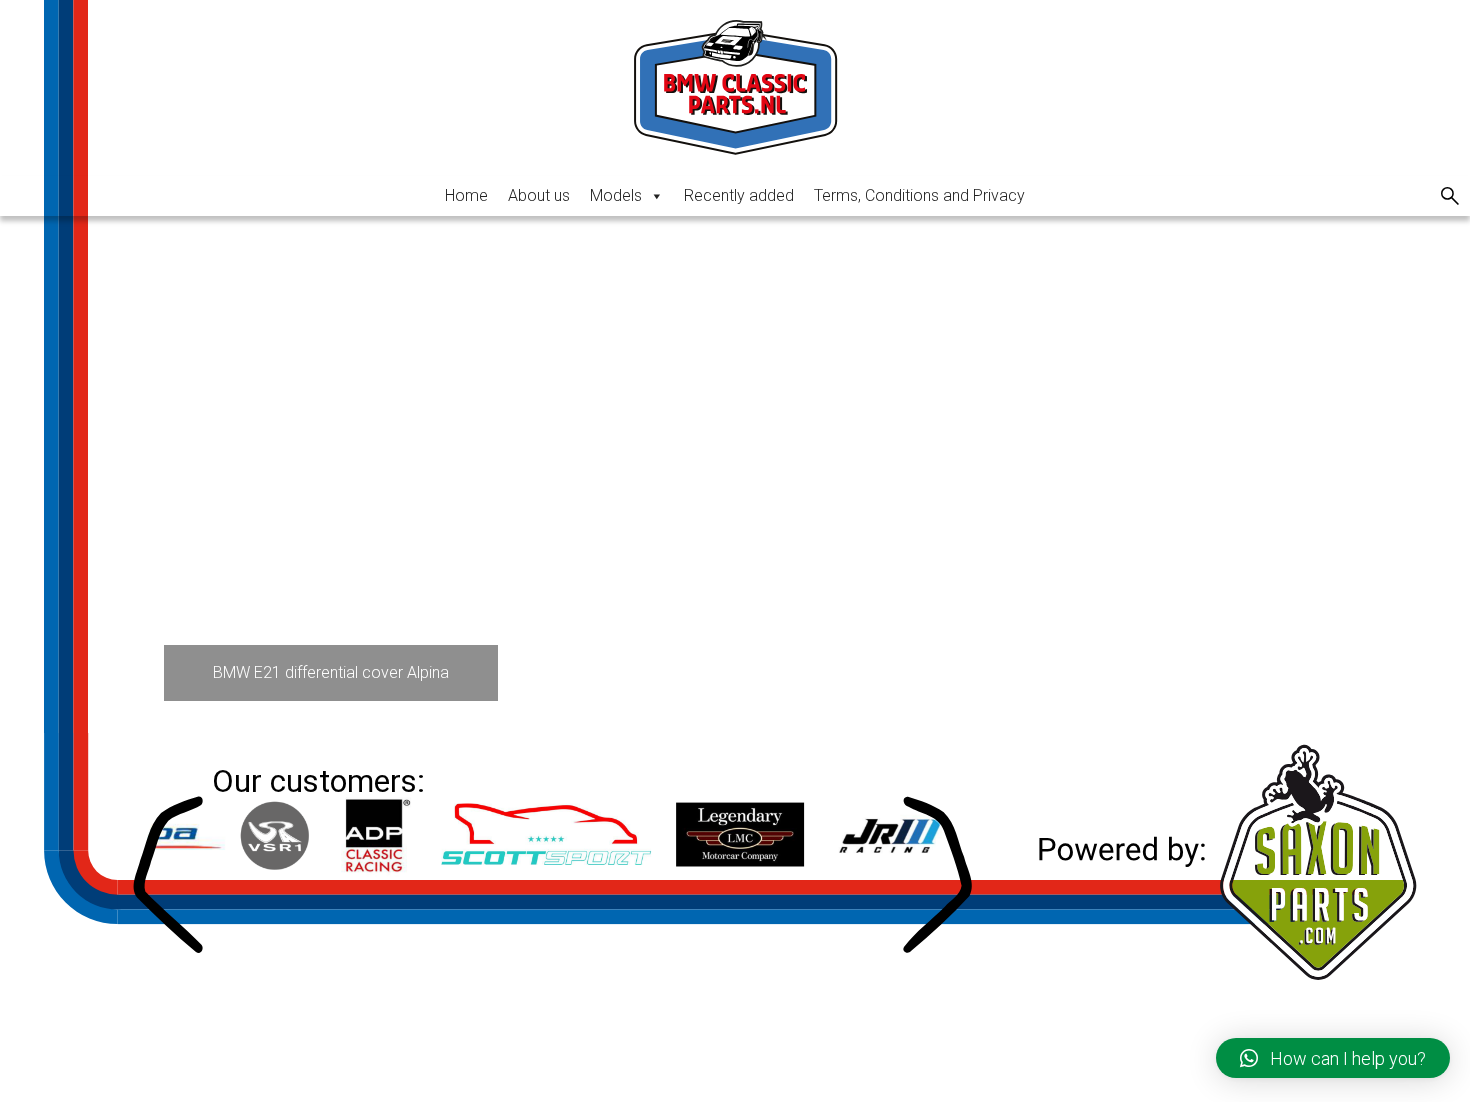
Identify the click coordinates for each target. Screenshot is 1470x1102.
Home (466, 195)
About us (539, 195)
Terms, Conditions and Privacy (919, 195)
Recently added (739, 195)
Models (616, 195)
